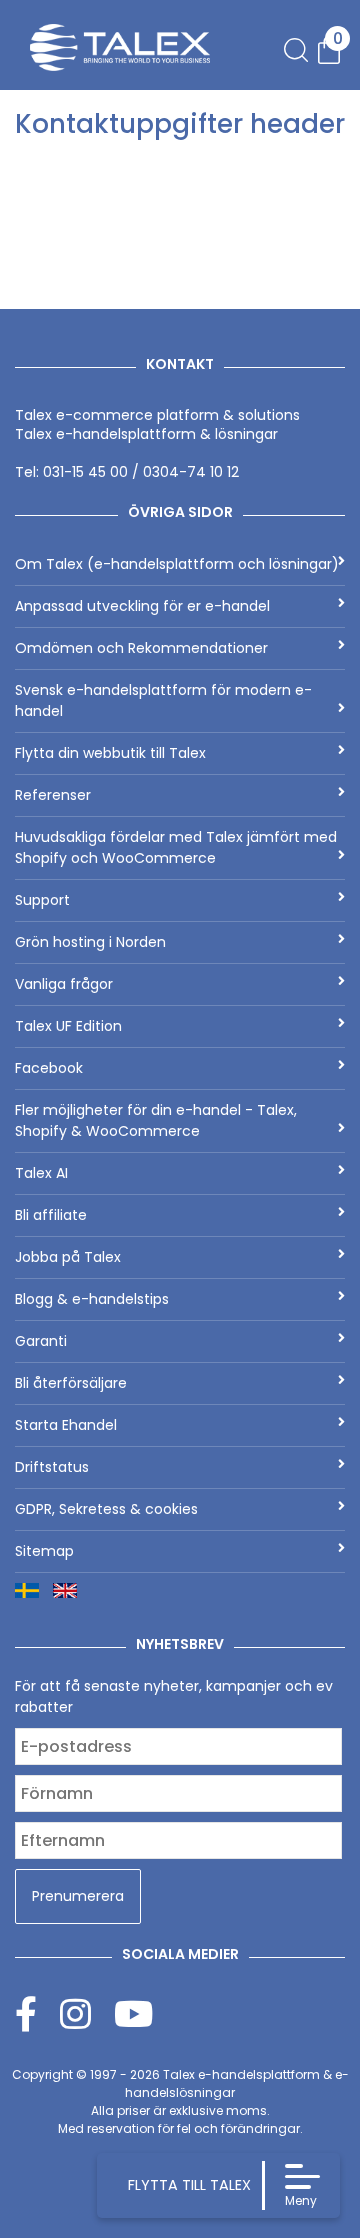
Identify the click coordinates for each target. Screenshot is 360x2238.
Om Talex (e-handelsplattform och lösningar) (177, 564)
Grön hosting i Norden (90, 942)
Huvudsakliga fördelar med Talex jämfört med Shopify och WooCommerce (176, 847)
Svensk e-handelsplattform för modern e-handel (163, 700)
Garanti (41, 1341)
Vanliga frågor (64, 984)
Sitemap (44, 1551)
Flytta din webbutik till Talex (110, 753)
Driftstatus (52, 1467)
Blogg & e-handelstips (92, 1299)
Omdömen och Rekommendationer (141, 648)
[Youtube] (133, 2013)
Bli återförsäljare (71, 1383)
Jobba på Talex (68, 1257)
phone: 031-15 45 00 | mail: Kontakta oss (170, 168)
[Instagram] (87, 2013)
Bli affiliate (51, 1215)
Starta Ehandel (66, 1425)
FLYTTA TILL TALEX (189, 2185)
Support (42, 900)
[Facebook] (37, 2013)
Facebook (49, 1068)
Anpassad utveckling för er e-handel (142, 606)
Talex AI (41, 1173)
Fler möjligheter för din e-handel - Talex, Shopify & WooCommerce (156, 1120)
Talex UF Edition (68, 1026)
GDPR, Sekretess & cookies (106, 1509)
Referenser (53, 795)
